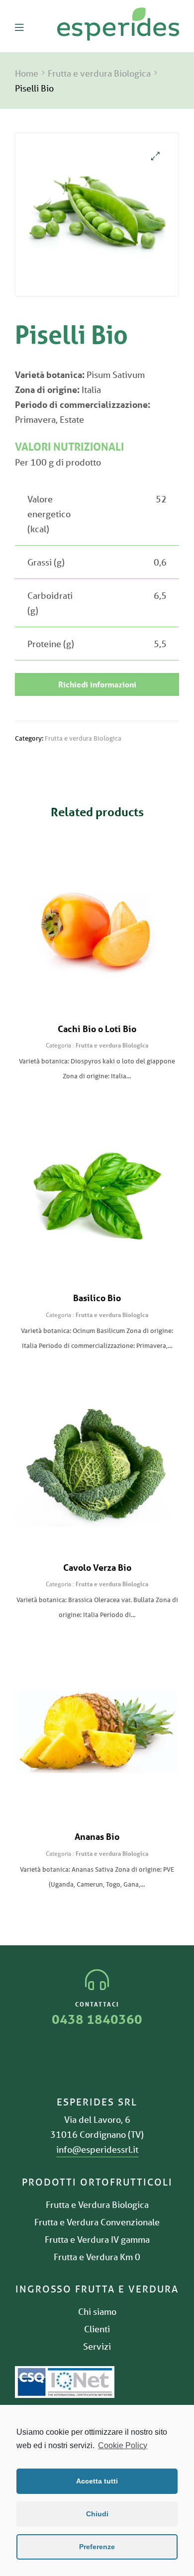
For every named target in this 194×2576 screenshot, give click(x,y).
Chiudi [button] (97, 2514)
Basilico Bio (97, 1298)
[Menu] (27, 26)
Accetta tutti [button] (97, 2481)
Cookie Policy (123, 2445)
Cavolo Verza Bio (97, 1567)
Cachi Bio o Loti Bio (97, 1029)
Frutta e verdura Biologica (99, 73)
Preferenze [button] (97, 2547)
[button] (97, 684)
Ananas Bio (97, 1836)
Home (27, 73)
